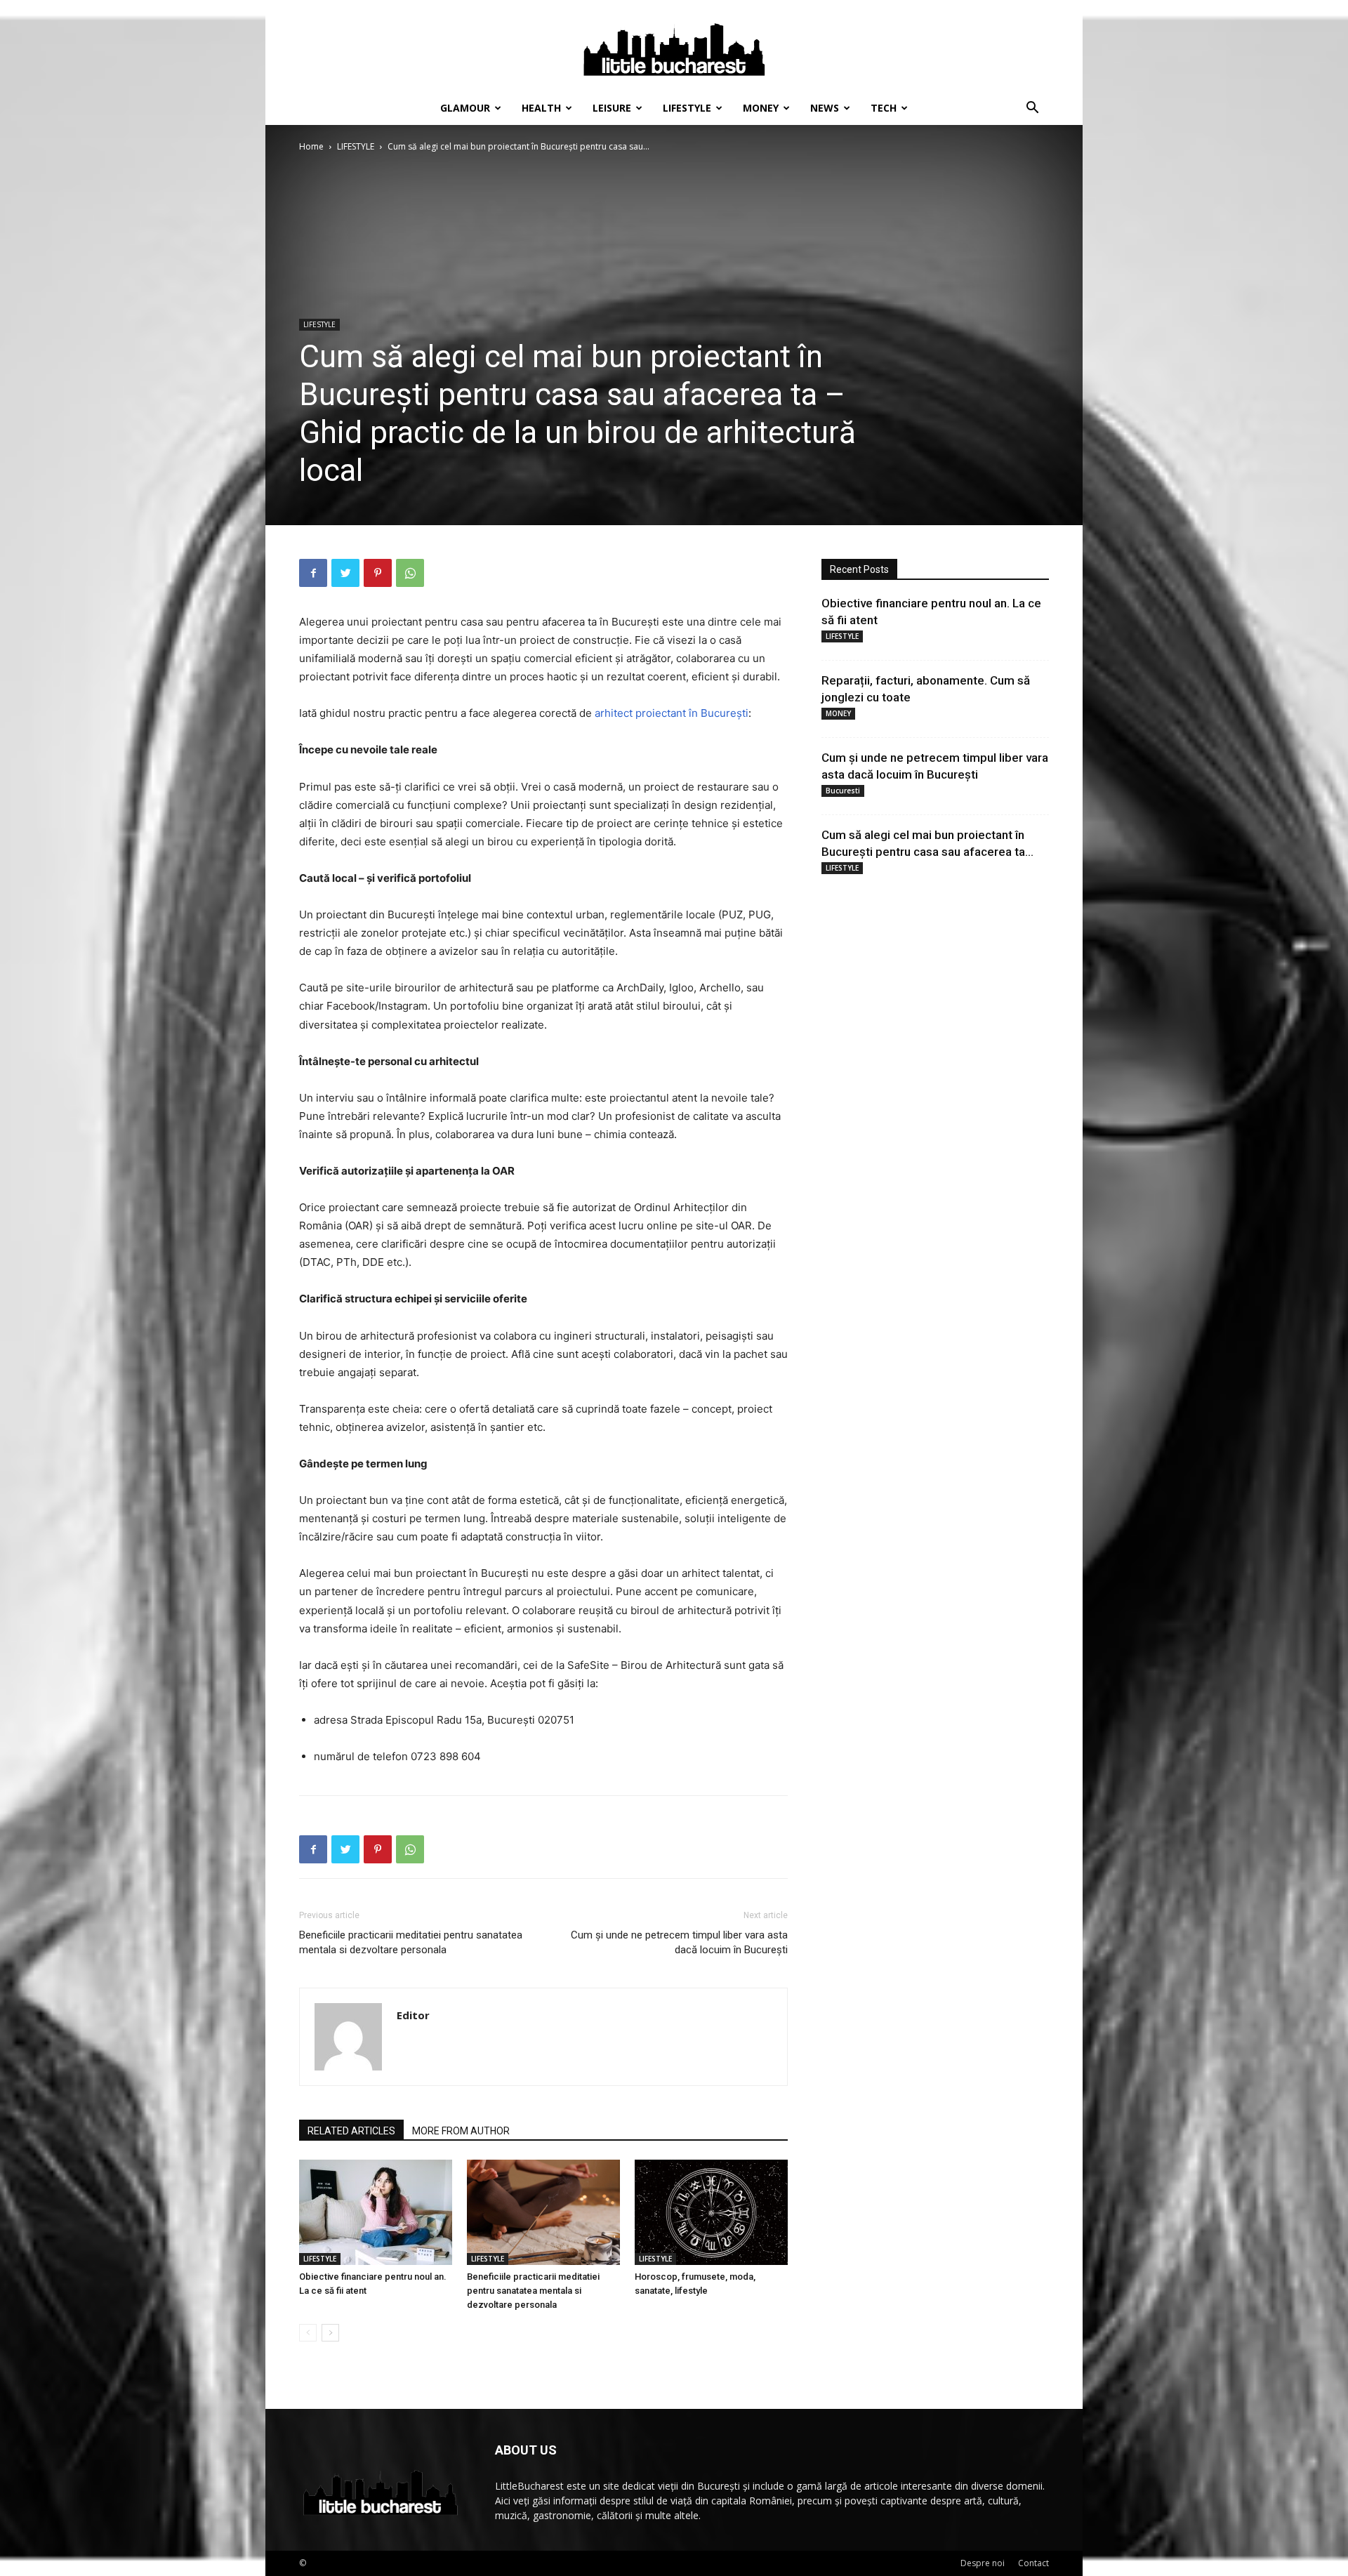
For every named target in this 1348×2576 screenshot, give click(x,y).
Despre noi (983, 2563)
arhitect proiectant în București (672, 713)
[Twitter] (345, 573)
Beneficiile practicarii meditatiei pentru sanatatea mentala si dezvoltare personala (411, 1942)
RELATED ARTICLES (351, 2131)
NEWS (825, 108)
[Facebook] (313, 573)
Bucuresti (843, 791)
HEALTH (541, 108)
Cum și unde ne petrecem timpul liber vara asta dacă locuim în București (679, 1942)
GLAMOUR (465, 108)
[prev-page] (308, 2333)
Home (311, 146)
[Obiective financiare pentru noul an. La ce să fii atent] (376, 2212)
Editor (413, 2015)
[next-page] (330, 2333)
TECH (884, 108)
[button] (1032, 109)
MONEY (761, 108)
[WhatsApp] (410, 573)
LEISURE (612, 108)
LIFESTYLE (687, 108)
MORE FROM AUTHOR (461, 2131)
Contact (1033, 2563)
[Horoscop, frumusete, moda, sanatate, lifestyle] (711, 2212)
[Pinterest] (378, 573)
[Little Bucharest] (674, 46)
